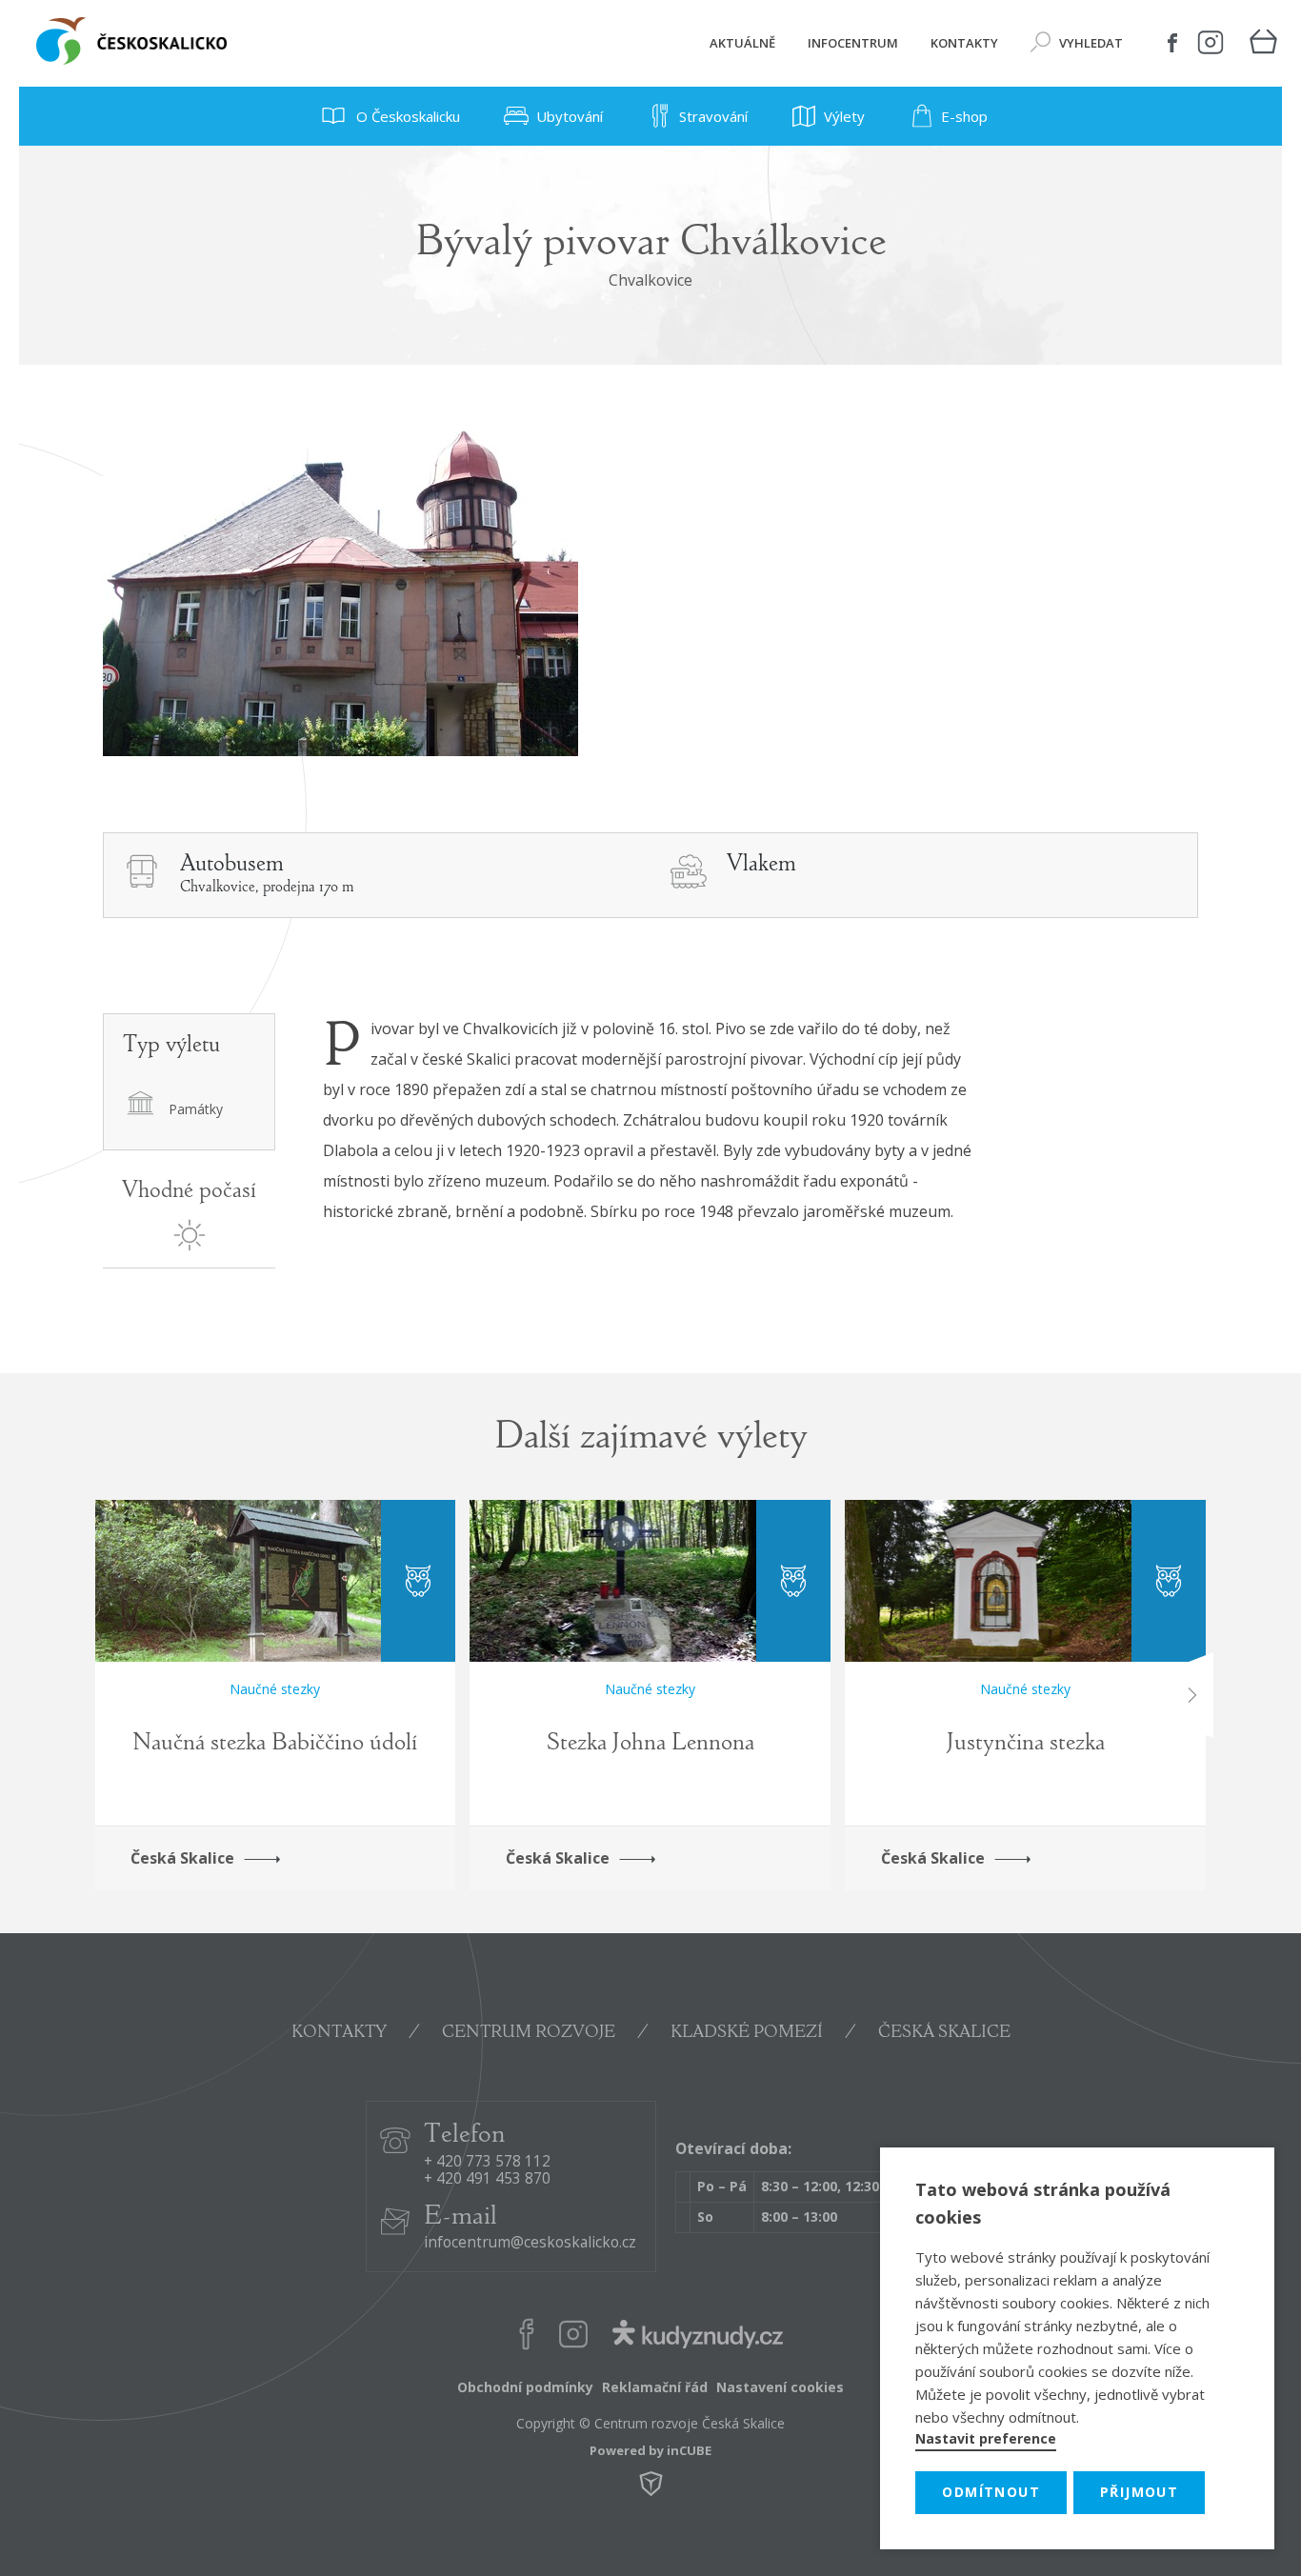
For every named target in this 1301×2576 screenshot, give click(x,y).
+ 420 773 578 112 (487, 2162)
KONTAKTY (339, 2033)
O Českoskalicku (406, 116)
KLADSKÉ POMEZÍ (747, 2033)
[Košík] (1263, 43)
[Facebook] (1172, 43)
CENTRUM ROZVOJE (529, 2033)
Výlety (844, 116)
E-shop (964, 116)
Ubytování (570, 116)
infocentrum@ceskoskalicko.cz (530, 2243)
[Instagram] (1211, 43)
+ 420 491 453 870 (487, 2179)
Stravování (713, 116)
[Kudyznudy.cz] (697, 2337)
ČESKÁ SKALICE (944, 2033)
